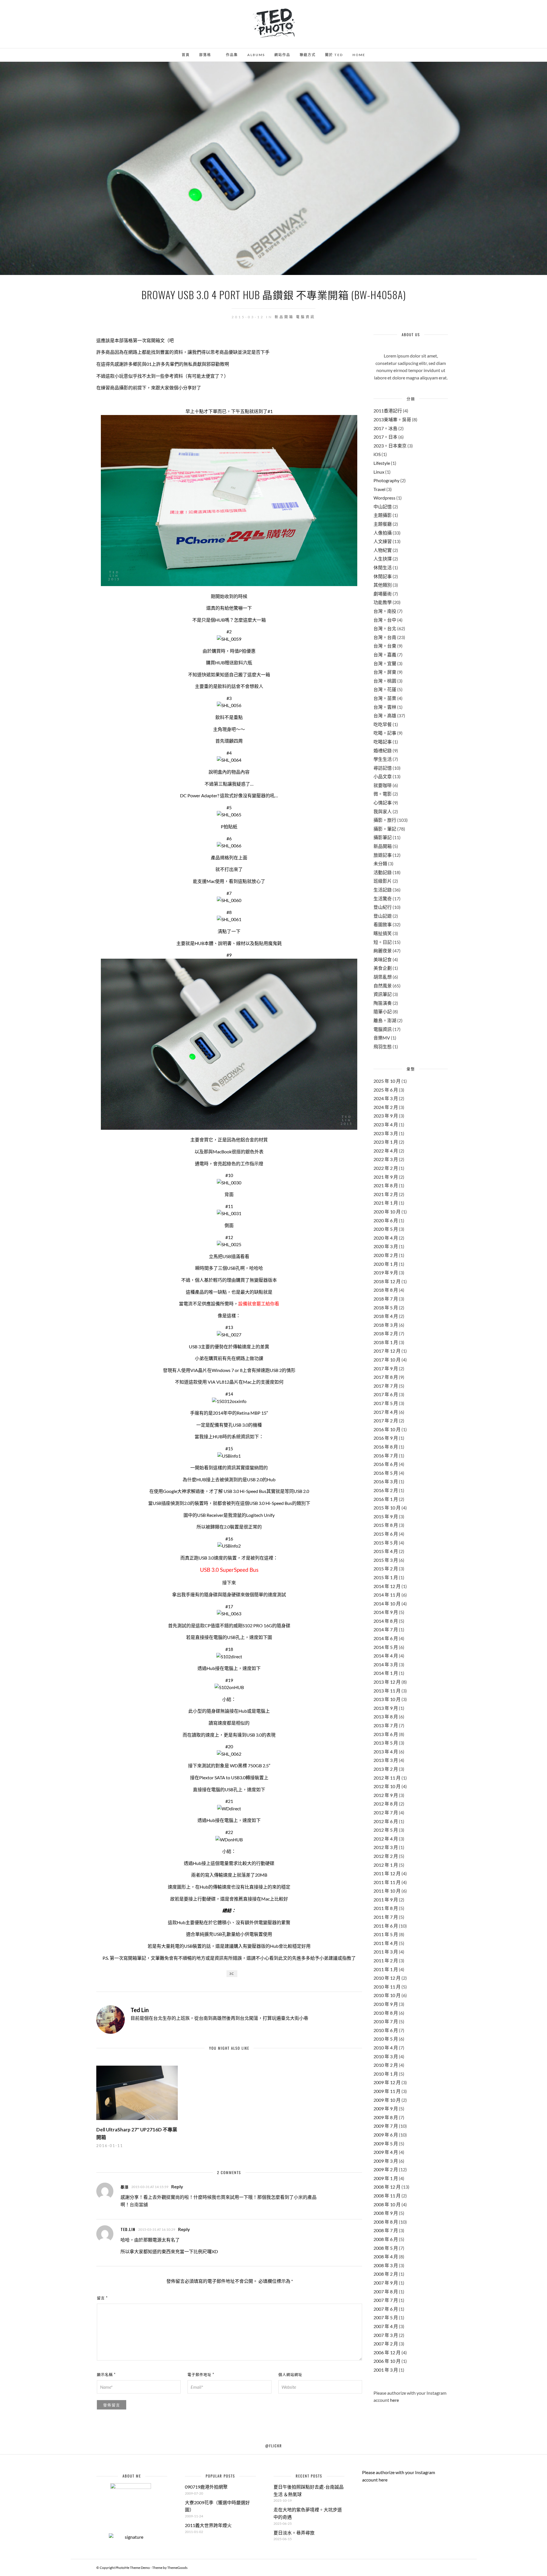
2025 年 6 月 (386, 1090)
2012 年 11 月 (387, 1778)
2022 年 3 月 (386, 1159)
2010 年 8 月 (386, 2013)
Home (359, 55)
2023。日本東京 (390, 446)
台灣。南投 (385, 611)
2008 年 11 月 (387, 2196)
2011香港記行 (388, 411)
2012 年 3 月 (386, 1847)
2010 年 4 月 (386, 2048)
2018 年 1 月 (386, 1342)
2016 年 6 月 (386, 1464)
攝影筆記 (383, 837)
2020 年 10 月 (387, 1212)
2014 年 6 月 (386, 1638)
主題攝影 (383, 515)
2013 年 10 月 (387, 1699)
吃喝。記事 (385, 733)
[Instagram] (35, 12)
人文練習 (383, 541)
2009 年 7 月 (386, 2126)
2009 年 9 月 (386, 2108)
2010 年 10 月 (387, 1995)
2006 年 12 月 (387, 2352)
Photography (386, 480)
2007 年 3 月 (386, 2335)
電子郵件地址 (201, 2374)
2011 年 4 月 (386, 1943)
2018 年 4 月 (386, 1316)
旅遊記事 (383, 855)
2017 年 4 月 (386, 1412)
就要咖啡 (383, 785)
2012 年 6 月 (386, 1821)
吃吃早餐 (383, 724)
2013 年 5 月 (386, 1743)
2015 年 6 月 (386, 1534)
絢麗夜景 (383, 951)
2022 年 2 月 (386, 1168)
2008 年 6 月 (386, 2239)
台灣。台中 (385, 620)
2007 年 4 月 (386, 2326)
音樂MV (382, 1038)
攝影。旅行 (385, 820)
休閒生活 (383, 567)
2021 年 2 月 (386, 1194)
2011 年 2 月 (386, 1960)
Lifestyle (382, 463)
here (394, 2400)
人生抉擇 (383, 559)
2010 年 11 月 (387, 1987)
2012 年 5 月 (386, 1830)
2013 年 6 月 (386, 1734)
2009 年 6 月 (386, 2135)
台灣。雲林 (385, 707)
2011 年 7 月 (386, 1917)
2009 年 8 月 (386, 2117)
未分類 (380, 863)
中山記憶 (383, 507)
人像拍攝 (383, 533)
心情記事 (383, 803)
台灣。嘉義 (385, 655)
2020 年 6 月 (386, 1220)
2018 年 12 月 (387, 1281)
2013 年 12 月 (387, 1682)
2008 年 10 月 (387, 2204)
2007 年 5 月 (386, 2317)
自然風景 (383, 986)
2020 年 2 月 (386, 1255)
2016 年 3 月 (386, 1481)
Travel (379, 489)
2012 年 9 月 (386, 1795)
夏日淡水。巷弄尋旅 (294, 2533)
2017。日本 (385, 437)
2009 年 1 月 (386, 2178)
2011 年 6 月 (386, 1926)
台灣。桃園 (385, 681)
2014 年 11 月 (387, 1595)
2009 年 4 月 (386, 2152)
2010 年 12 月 (387, 1978)
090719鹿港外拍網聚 (206, 2487)
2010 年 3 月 (386, 2056)
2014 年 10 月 (387, 1604)
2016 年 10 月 (387, 1429)
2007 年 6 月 (386, 2309)
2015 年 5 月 (386, 1543)
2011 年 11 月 (387, 1882)
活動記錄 (383, 872)
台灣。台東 (385, 646)
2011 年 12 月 (387, 1873)
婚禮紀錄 (383, 750)
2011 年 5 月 (386, 1934)
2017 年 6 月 (386, 1394)
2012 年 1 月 (386, 1865)
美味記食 (383, 959)
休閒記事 (383, 576)
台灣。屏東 (385, 672)
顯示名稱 (106, 2374)
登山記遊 (383, 916)
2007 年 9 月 (386, 2283)
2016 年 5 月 (386, 1473)
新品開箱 (284, 317)
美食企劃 (383, 968)
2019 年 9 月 (386, 1272)
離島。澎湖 (385, 1020)
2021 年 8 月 (386, 1185)
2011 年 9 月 (386, 1900)
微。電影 (383, 794)
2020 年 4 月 (386, 1238)
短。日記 (383, 942)
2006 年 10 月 (387, 2361)
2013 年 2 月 (386, 1769)
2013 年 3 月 (386, 1760)
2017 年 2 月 (386, 1421)
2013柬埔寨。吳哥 (392, 419)
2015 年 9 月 (386, 1516)
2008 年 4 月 (386, 2256)
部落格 (205, 55)
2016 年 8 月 (386, 1447)
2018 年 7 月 (386, 1299)
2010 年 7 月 (386, 2021)
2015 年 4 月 (386, 1551)
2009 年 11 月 (387, 2091)
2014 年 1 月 (386, 1673)
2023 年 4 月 (386, 1124)
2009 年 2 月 (386, 2169)
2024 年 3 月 (386, 1098)
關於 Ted (334, 55)
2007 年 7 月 (386, 2300)
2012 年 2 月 (386, 1856)
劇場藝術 (383, 594)
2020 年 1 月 (386, 1264)
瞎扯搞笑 (383, 933)
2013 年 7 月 (386, 1725)
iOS (377, 454)
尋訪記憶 (383, 768)
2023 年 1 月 (386, 1142)
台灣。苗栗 (385, 698)
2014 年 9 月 (386, 1612)
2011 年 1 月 (386, 1969)
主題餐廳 (383, 524)
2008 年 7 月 (386, 2230)
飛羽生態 (383, 1046)
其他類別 (383, 585)
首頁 (186, 55)
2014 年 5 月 (386, 1647)
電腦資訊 (306, 317)
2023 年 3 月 (386, 1133)
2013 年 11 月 (387, 1691)
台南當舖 (139, 2204)
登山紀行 (383, 907)
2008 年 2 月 (386, 2274)
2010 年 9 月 (386, 2004)
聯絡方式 (308, 55)
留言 (102, 2298)
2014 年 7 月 (386, 1629)
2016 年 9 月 (386, 1438)
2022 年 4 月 (386, 1151)
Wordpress (384, 498)
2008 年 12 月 (387, 2187)
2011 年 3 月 (386, 1952)
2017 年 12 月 (387, 1351)
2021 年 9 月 (386, 1177)
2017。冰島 (385, 428)
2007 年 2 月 (386, 2344)
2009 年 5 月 (386, 2143)
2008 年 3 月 (386, 2265)
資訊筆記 (383, 994)
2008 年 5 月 (386, 2248)
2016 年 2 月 (386, 1490)
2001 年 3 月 (386, 2370)
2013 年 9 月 (386, 1708)
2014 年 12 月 (387, 1586)
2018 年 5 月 (386, 1307)
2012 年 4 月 (386, 1839)
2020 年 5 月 (386, 1229)
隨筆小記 (383, 1011)
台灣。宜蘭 (385, 663)
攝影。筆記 (385, 829)
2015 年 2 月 (386, 1569)
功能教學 (383, 602)
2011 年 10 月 (387, 1891)
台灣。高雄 (385, 715)
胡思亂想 (383, 977)
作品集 (232, 55)
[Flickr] (28, 12)
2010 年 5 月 (386, 2039)
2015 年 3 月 (386, 1560)
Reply (177, 2186)
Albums (256, 55)
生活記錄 (383, 890)
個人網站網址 (290, 2374)
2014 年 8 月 (386, 1621)
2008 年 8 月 (386, 2222)
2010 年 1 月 (386, 2074)
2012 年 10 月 (387, 1786)
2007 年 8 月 (386, 2292)
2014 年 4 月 (386, 1656)
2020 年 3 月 (386, 1246)
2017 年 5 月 (386, 1403)
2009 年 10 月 (387, 2100)
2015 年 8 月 (386, 1525)
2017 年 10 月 (387, 1360)
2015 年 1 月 (386, 1577)
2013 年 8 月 (386, 1717)
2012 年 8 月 (386, 1804)
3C (232, 1974)
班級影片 (383, 881)
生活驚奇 (383, 898)
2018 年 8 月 (386, 1290)
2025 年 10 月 (387, 1081)
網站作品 (282, 55)
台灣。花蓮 (385, 689)
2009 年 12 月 (387, 2082)
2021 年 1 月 (386, 1203)
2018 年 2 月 (386, 1333)
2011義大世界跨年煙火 (208, 2525)
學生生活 (383, 759)
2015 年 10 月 (387, 1508)
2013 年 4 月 (386, 1752)
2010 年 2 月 (386, 2065)
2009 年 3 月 (386, 2161)
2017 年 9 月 (386, 1368)
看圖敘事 (383, 924)
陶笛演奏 (383, 1003)
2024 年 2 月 (386, 1107)
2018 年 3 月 (386, 1325)
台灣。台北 (385, 628)
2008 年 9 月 (386, 2213)
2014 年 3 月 (386, 1664)
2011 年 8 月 (386, 1908)
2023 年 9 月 (386, 1116)
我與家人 (383, 811)
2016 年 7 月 (386, 1456)
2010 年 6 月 (386, 2030)
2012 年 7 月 (386, 1812)
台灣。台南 (385, 637)
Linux (379, 472)
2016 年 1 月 (386, 1499)
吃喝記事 (383, 742)
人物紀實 (383, 550)
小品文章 (383, 776)
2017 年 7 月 (386, 1386)
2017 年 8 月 (386, 1377)
